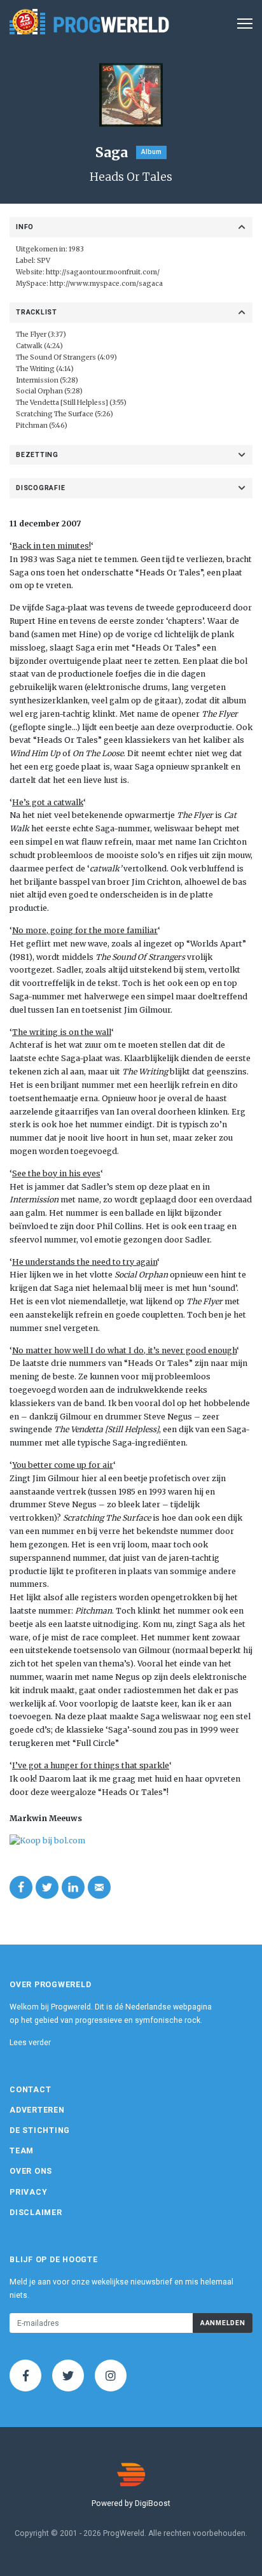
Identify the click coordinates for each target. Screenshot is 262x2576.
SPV (44, 261)
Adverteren (37, 2110)
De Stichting (40, 2130)
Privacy (28, 2192)
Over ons (31, 2171)
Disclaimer (36, 2213)
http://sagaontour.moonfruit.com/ (103, 272)
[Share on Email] (99, 1887)
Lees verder (30, 2043)
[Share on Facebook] (21, 1887)
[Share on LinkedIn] (73, 1887)
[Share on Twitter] (47, 1887)
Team (22, 2151)
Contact (30, 2090)
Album (151, 152)
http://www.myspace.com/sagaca (106, 284)
